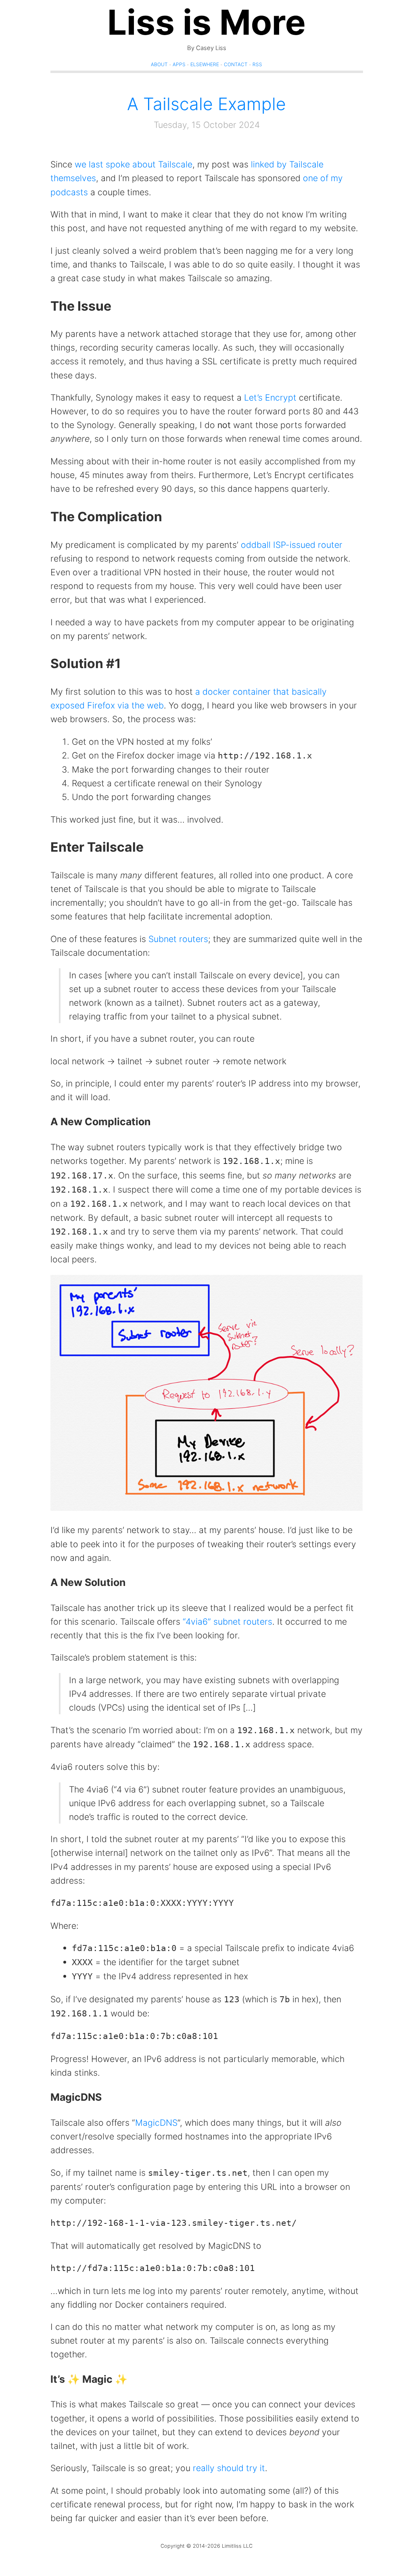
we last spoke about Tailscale (133, 164)
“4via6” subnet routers (227, 1621)
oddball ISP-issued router (292, 545)
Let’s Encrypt (270, 397)
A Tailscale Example (206, 104)
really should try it (229, 2468)
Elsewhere (205, 64)
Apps (179, 64)
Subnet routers (178, 939)
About (159, 64)
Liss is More (206, 22)
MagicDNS (156, 2123)
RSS (257, 64)
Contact (236, 64)
